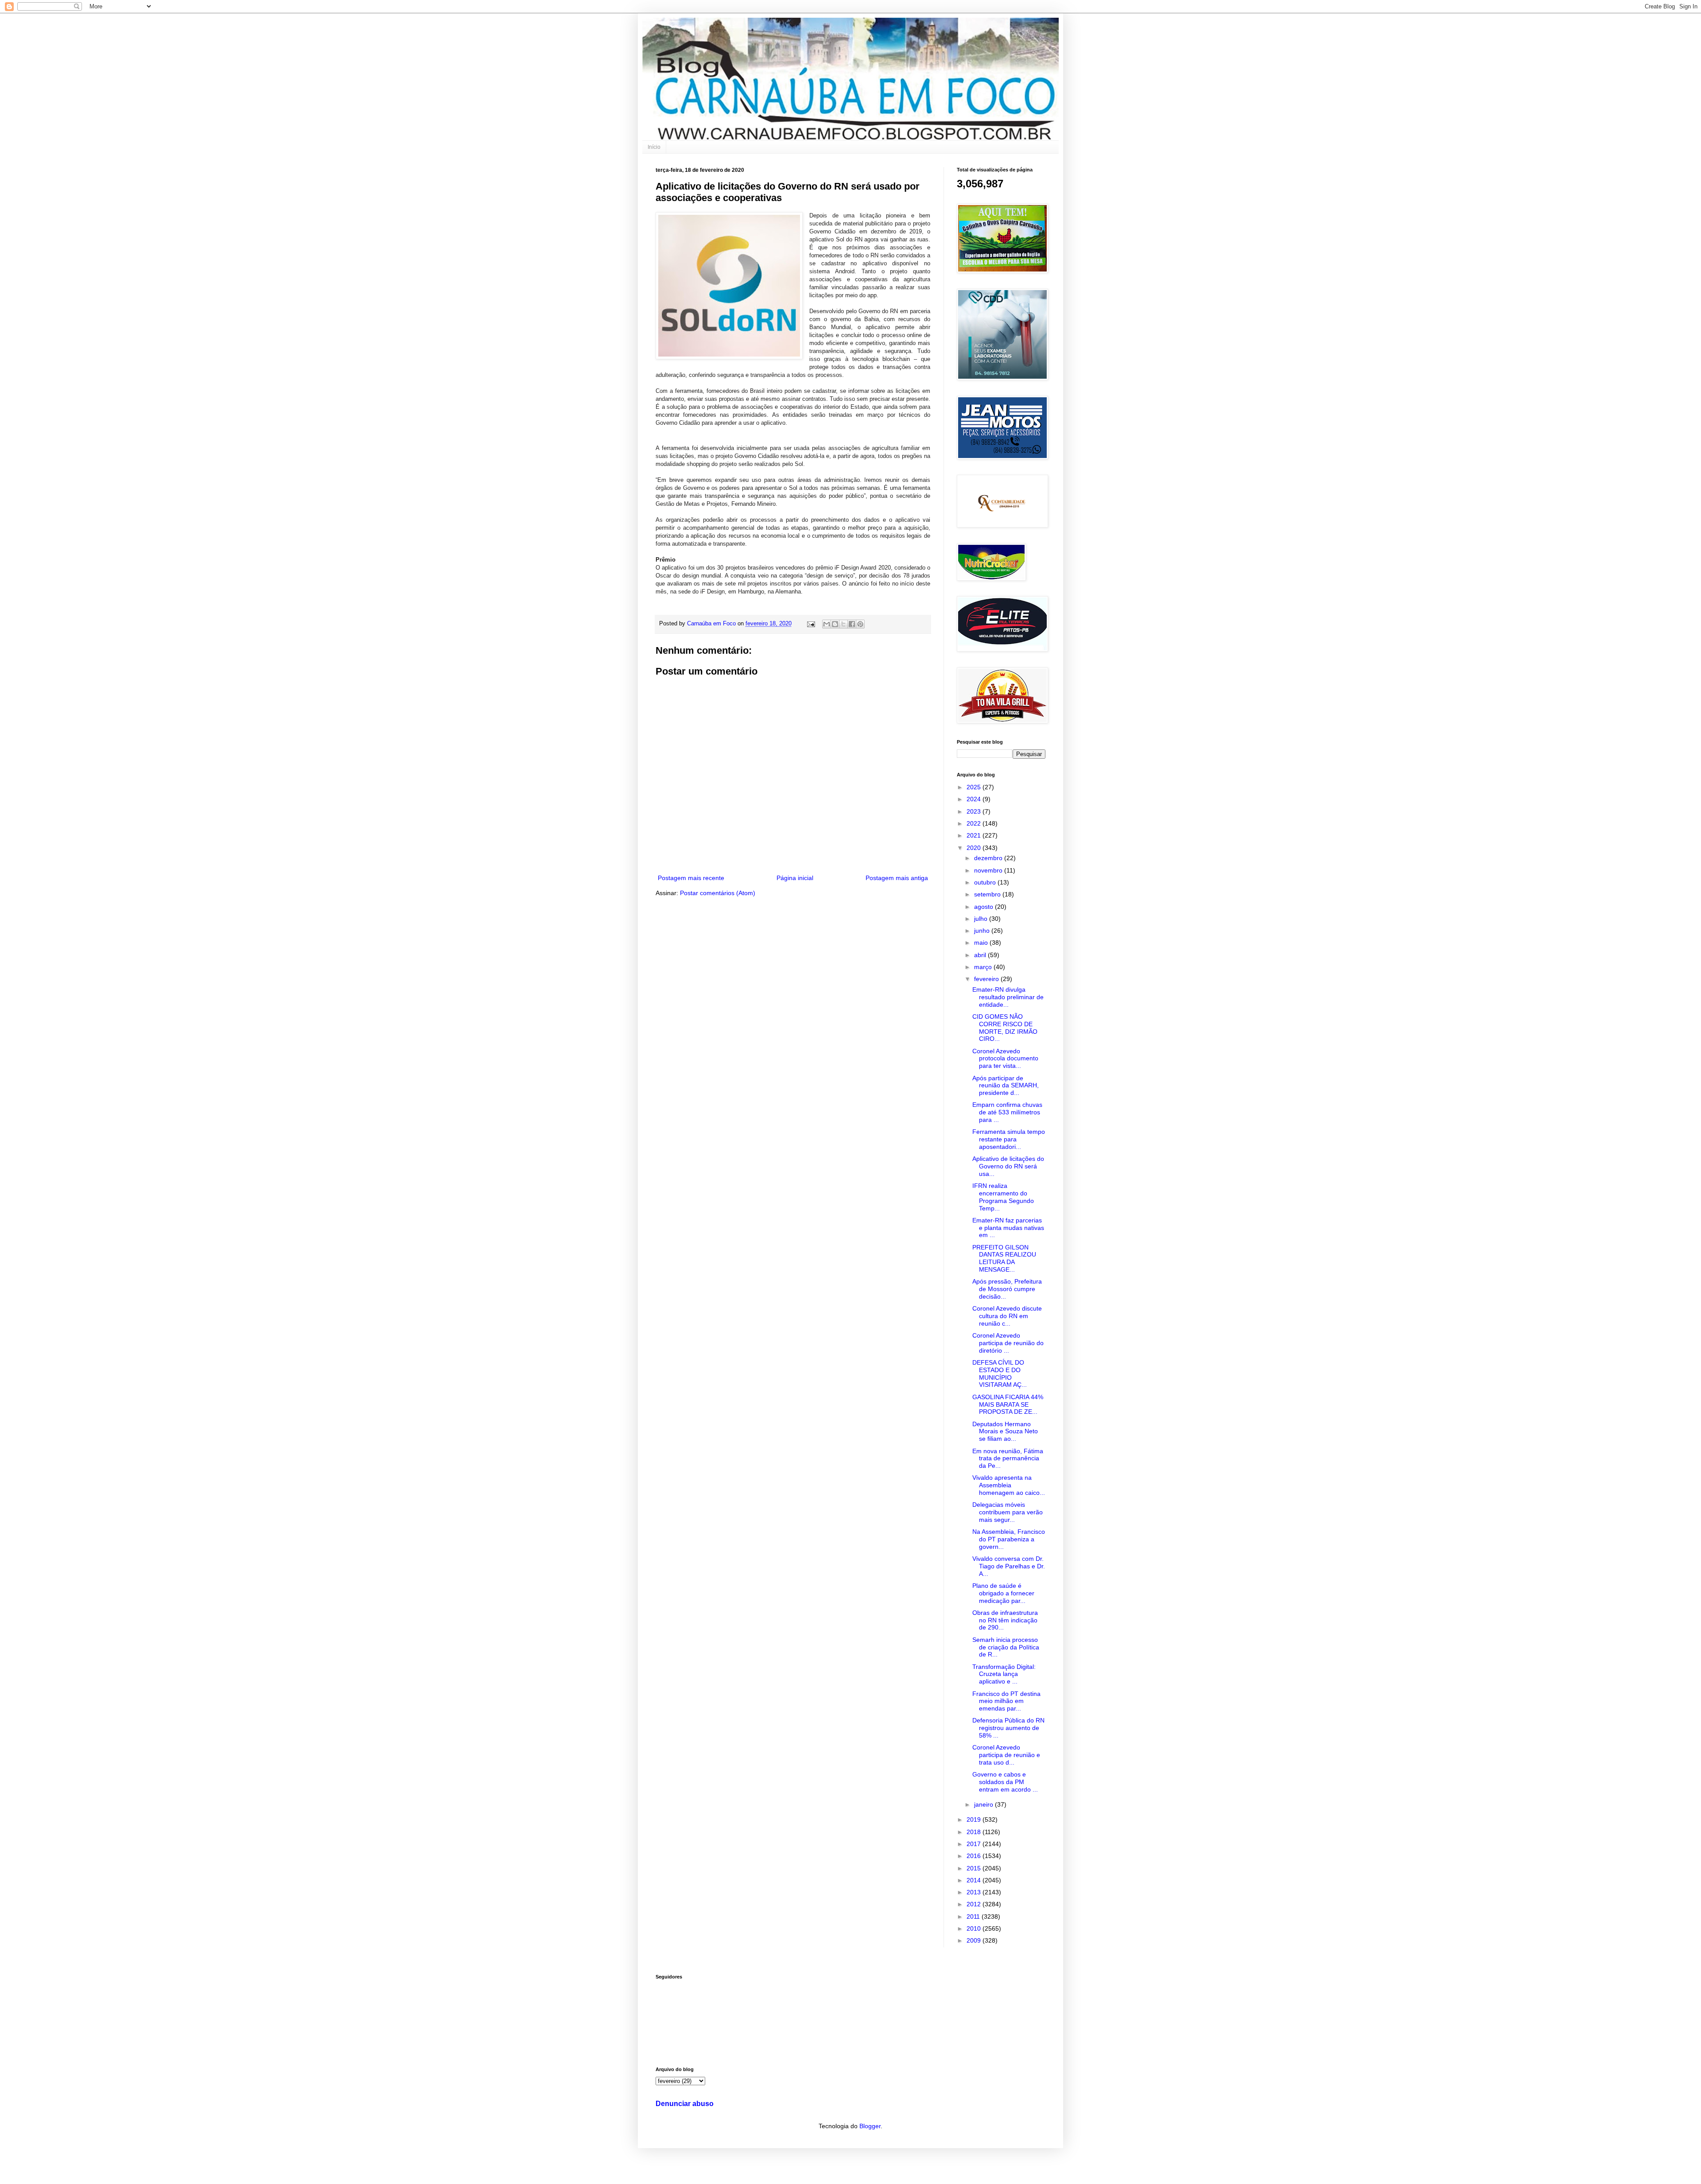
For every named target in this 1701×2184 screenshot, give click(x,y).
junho (983, 931)
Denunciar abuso (685, 2103)
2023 (975, 811)
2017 (975, 1844)
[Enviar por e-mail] (827, 624)
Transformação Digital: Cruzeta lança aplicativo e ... (1004, 1674)
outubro (986, 882)
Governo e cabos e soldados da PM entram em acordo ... (1005, 1782)
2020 (975, 848)
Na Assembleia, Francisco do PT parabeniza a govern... (1009, 1539)
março (984, 967)
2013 (975, 1892)
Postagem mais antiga (897, 878)
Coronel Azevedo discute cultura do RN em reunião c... (1007, 1316)
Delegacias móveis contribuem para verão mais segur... (1008, 1512)
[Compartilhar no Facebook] (852, 624)
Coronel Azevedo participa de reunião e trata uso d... (1006, 1755)
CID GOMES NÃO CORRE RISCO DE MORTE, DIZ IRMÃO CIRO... (1005, 1028)
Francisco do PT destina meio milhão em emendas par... (1006, 1701)
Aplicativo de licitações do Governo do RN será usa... (1008, 1166)
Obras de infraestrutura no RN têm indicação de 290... (1005, 1620)
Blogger (870, 2126)
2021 (975, 835)
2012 (975, 1904)
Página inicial (795, 878)
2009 (975, 1940)
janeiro (984, 1804)
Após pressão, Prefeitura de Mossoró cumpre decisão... (1007, 1289)
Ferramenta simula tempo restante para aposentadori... (1009, 1139)
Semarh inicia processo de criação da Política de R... (1006, 1647)
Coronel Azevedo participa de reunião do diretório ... (1008, 1343)
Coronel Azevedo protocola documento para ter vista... (1005, 1059)
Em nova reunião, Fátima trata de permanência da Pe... (1008, 1459)
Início (654, 147)
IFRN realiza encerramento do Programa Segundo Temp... (1003, 1197)
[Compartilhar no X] (843, 624)
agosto (984, 907)
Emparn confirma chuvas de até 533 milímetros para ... (1007, 1112)
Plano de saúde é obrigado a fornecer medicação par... (1003, 1593)
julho (982, 919)
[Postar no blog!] (835, 624)
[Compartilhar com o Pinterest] (860, 624)
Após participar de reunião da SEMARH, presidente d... (1006, 1086)
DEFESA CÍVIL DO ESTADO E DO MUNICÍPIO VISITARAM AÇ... (1000, 1373)
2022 (975, 823)
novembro (989, 870)
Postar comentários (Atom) (718, 893)
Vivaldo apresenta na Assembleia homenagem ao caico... (1009, 1485)
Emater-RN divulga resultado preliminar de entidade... (1008, 997)
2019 (975, 1819)
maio (982, 943)
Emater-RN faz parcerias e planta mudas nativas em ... (1008, 1228)
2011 (974, 1916)
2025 (975, 787)
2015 (975, 1868)
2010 (975, 1928)
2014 (975, 1880)
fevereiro (987, 979)
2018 (975, 1832)
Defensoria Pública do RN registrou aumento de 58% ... (1008, 1728)
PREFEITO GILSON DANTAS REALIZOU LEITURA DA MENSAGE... (1004, 1258)
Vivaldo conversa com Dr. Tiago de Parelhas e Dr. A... (1009, 1566)
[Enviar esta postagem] (811, 624)
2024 (975, 799)
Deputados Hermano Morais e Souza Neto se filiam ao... (1005, 1431)
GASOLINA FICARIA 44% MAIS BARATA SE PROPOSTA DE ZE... (1008, 1404)
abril (981, 955)
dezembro (989, 858)
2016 (975, 1856)
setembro (988, 894)
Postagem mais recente (691, 878)
